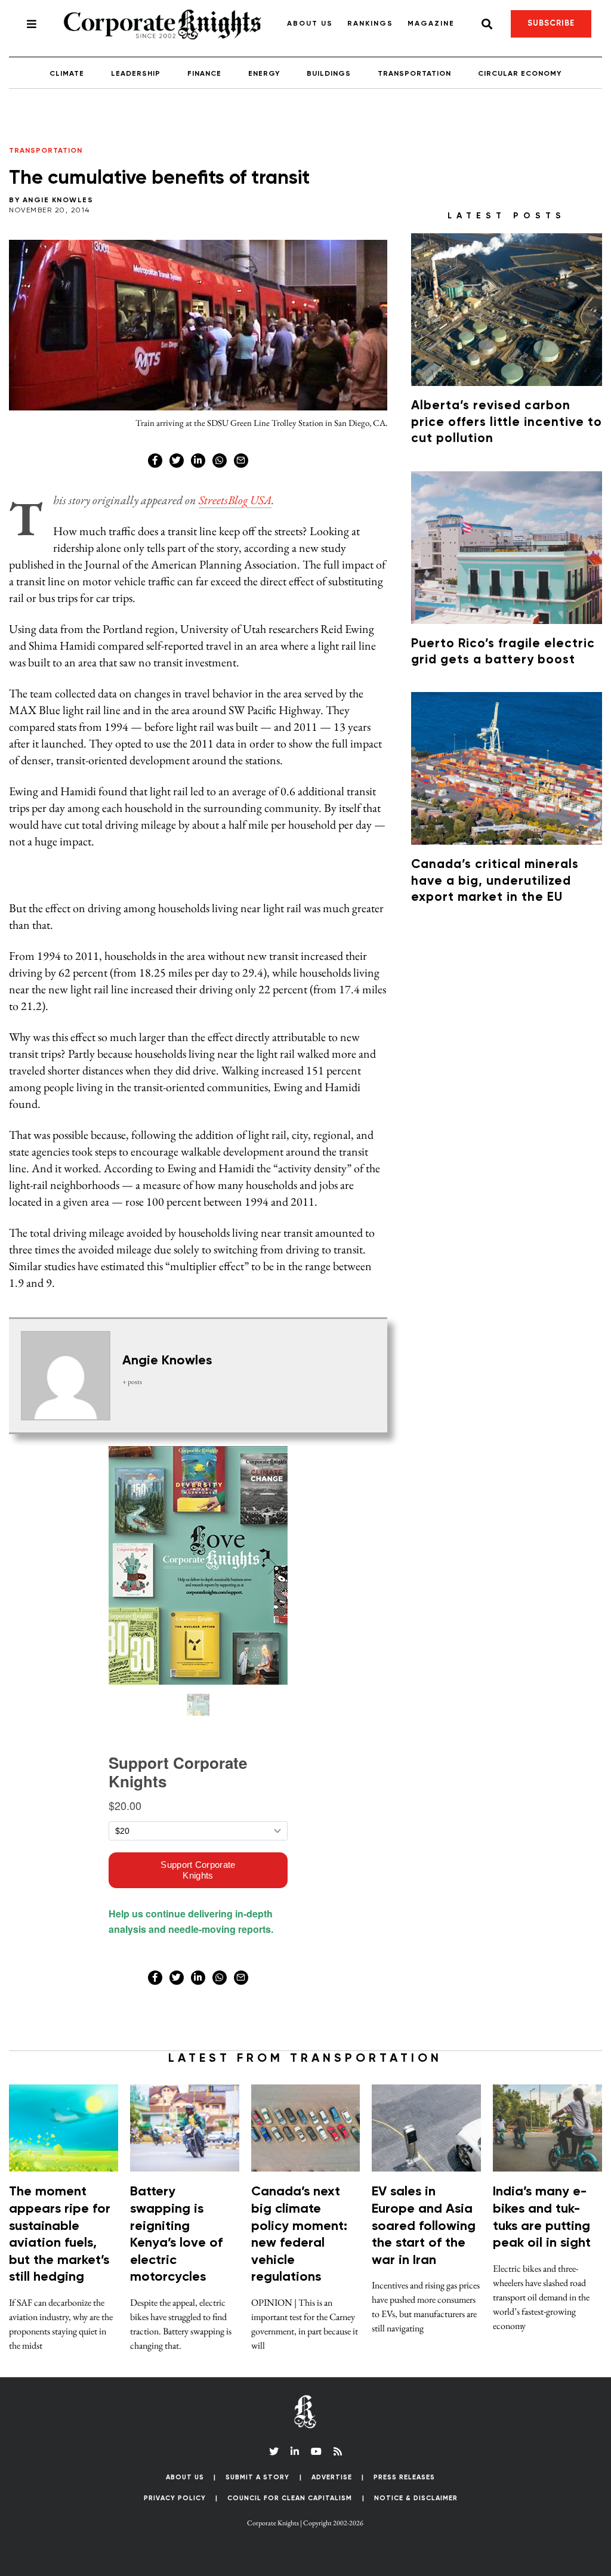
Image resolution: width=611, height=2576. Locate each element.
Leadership (136, 74)
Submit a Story (257, 2477)
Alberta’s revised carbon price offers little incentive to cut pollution (507, 422)
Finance (204, 74)
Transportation (414, 74)
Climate (67, 74)
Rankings (370, 24)
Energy (264, 74)
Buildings (329, 74)
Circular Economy (520, 74)
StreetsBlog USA (235, 500)
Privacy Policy (175, 2498)
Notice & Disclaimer (416, 2498)
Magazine (431, 24)
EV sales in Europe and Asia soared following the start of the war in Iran (424, 2226)
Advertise (332, 2477)
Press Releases (404, 2477)
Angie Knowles (58, 200)
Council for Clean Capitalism (290, 2498)
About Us (310, 24)
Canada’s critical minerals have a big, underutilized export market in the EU (495, 881)
